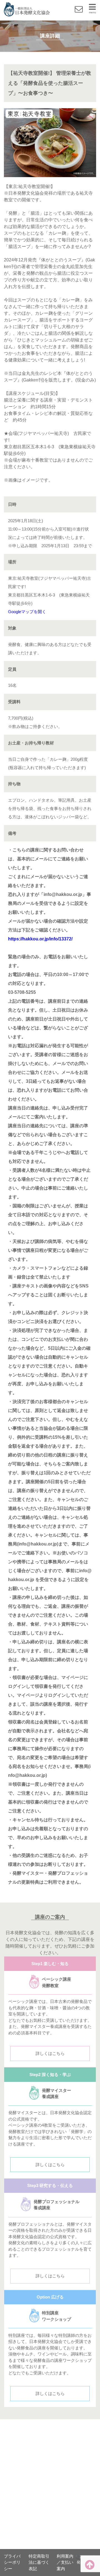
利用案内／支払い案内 (65, 2562)
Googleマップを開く (27, 612)
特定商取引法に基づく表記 (39, 2562)
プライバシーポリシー (12, 2562)
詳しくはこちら (50, 2053)
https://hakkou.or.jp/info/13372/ (40, 939)
